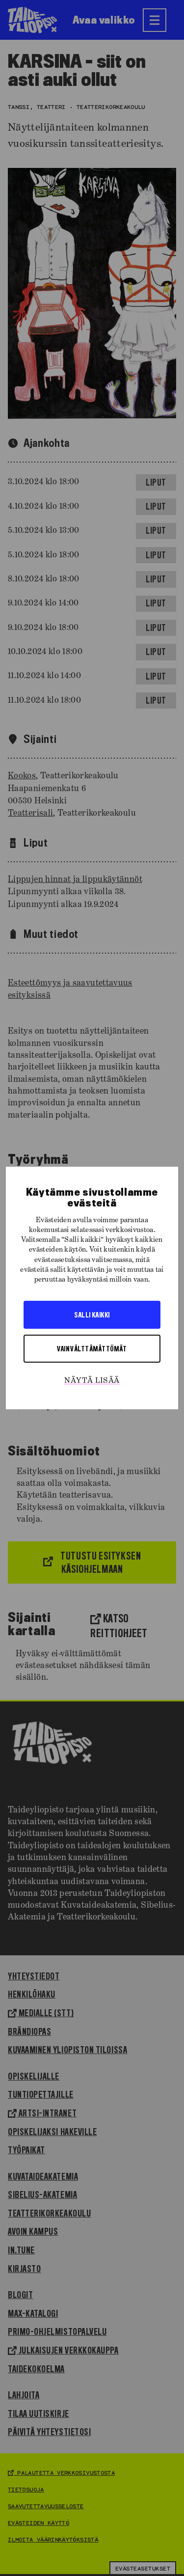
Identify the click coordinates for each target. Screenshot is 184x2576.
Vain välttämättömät (92, 1348)
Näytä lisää (92, 1381)
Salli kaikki (92, 1315)
